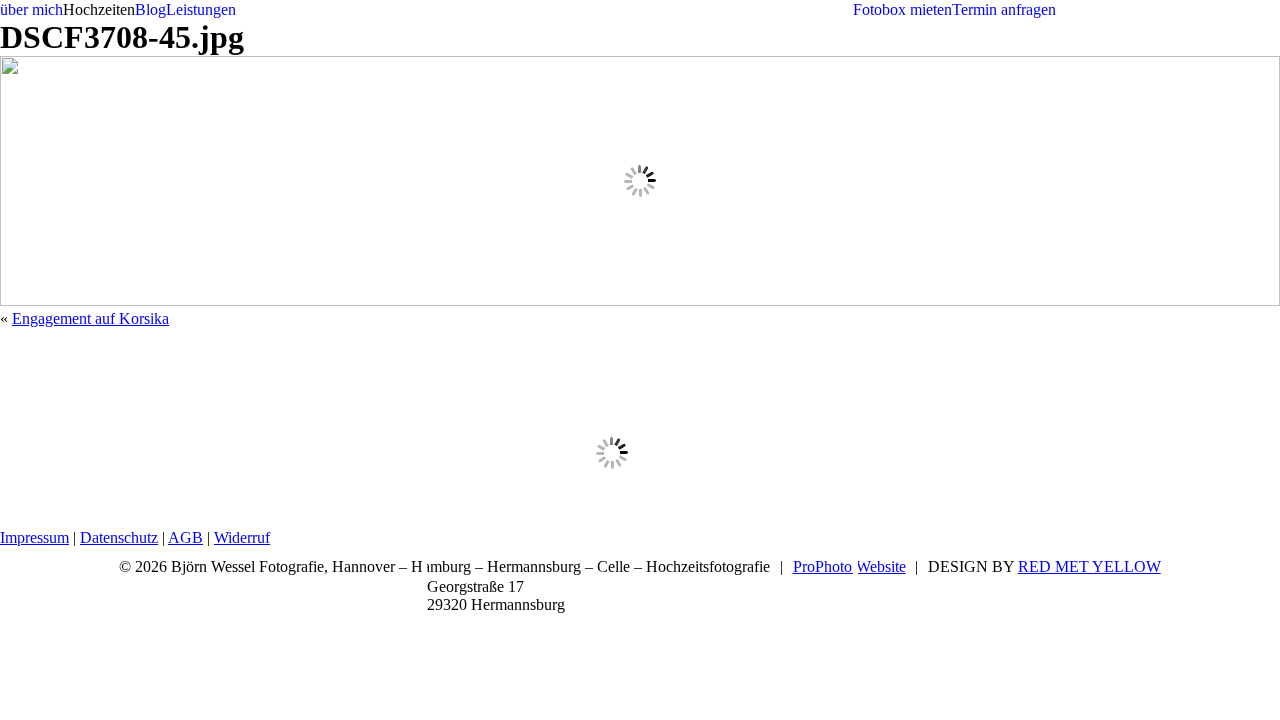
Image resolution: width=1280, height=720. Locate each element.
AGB (185, 537)
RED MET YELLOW (1089, 566)
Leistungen (201, 9)
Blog (150, 9)
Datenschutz (119, 537)
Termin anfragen (1004, 9)
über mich (31, 9)
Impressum (34, 537)
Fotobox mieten (902, 9)
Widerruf (242, 537)
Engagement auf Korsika (90, 318)
